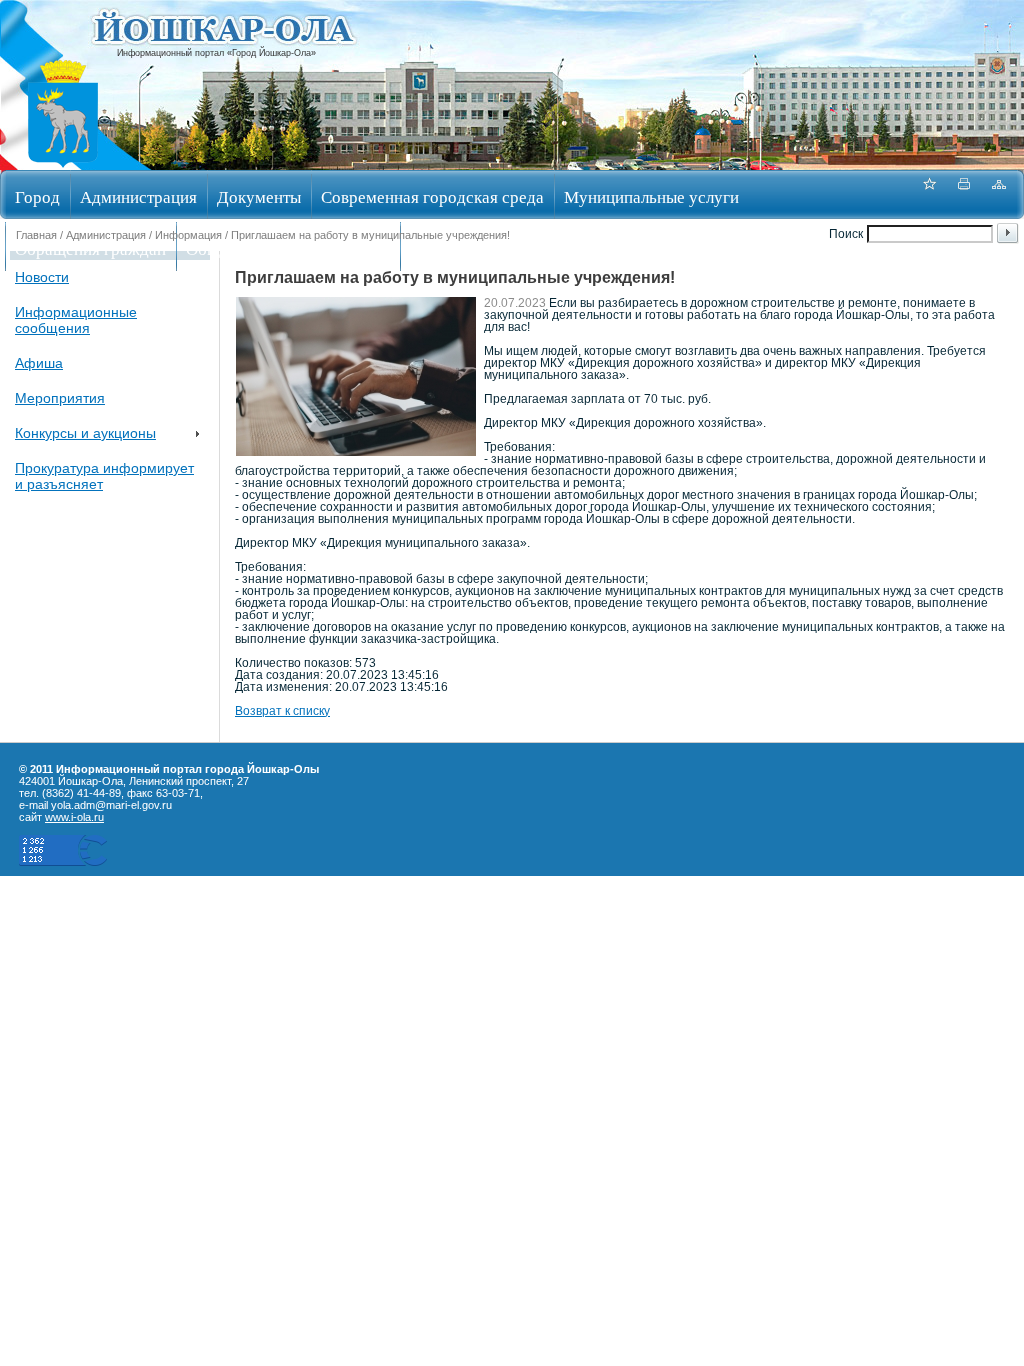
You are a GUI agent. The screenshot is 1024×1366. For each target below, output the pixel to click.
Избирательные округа (493, 248)
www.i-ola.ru (74, 817)
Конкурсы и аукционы (85, 433)
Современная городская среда (432, 196)
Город (37, 196)
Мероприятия (60, 398)
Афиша (39, 363)
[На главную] (63, 163)
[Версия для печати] (964, 194)
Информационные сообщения (76, 320)
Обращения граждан (90, 248)
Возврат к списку (282, 711)
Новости (42, 277)
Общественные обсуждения (288, 248)
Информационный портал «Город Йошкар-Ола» (216, 53)
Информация (188, 235)
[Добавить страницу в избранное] (929, 194)
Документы (259, 196)
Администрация (138, 196)
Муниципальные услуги (651, 196)
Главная (36, 235)
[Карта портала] (999, 194)
